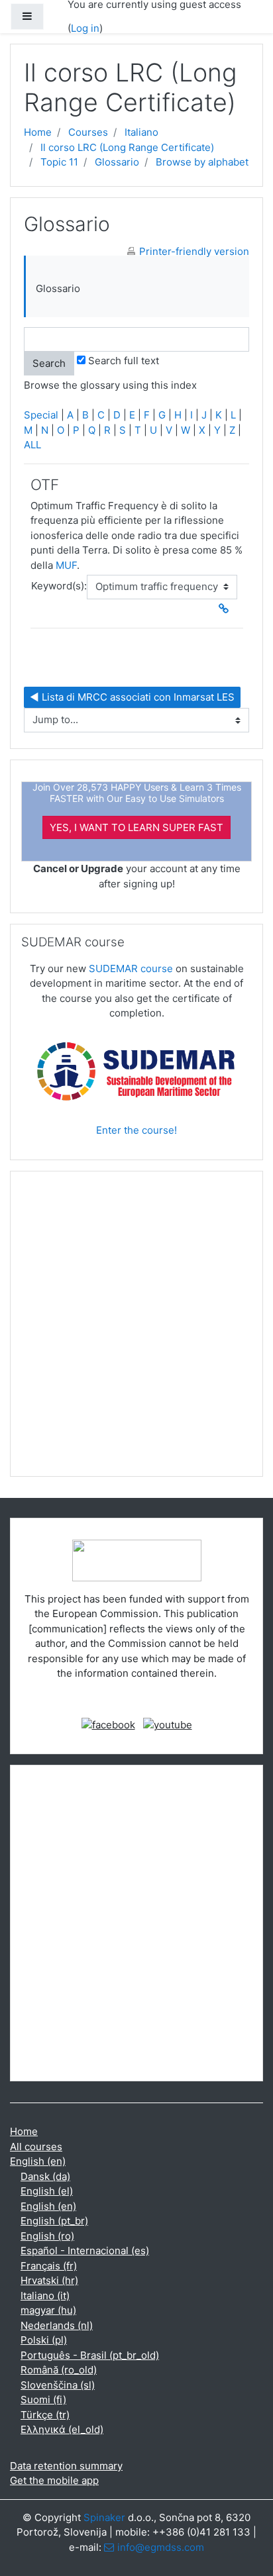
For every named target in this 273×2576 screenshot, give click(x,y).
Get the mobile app (54, 2480)
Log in (85, 28)
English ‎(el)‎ (47, 2191)
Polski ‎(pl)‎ (44, 2340)
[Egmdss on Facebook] (108, 1724)
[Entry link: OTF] (227, 609)
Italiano (141, 132)
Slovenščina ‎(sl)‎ (58, 2385)
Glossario (117, 162)
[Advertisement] (136, 1329)
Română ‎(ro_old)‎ (59, 2370)
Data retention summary (66, 2466)
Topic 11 (59, 162)
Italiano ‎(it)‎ (45, 2296)
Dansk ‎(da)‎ (45, 2176)
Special (41, 415)
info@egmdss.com (161, 2547)
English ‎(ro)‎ (47, 2236)
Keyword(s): (59, 586)
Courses (88, 132)
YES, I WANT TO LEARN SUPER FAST (136, 827)
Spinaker (104, 2517)
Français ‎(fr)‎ (49, 2266)
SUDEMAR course (131, 968)
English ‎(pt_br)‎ (54, 2221)
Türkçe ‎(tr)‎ (45, 2415)
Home (38, 132)
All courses (36, 2147)
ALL (32, 445)
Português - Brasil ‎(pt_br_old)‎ (90, 2355)
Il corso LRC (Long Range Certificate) (127, 147)
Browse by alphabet (202, 162)
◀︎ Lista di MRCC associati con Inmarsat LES (132, 697)
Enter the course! (136, 1130)
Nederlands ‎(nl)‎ (57, 2325)
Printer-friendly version (194, 251)
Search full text (124, 361)
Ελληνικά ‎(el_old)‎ (62, 2429)
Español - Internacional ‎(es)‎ (85, 2251)
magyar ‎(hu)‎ (48, 2310)
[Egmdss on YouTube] (168, 1724)
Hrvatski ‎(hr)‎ (49, 2280)
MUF (66, 565)
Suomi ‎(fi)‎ (43, 2400)
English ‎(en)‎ (38, 2161)
